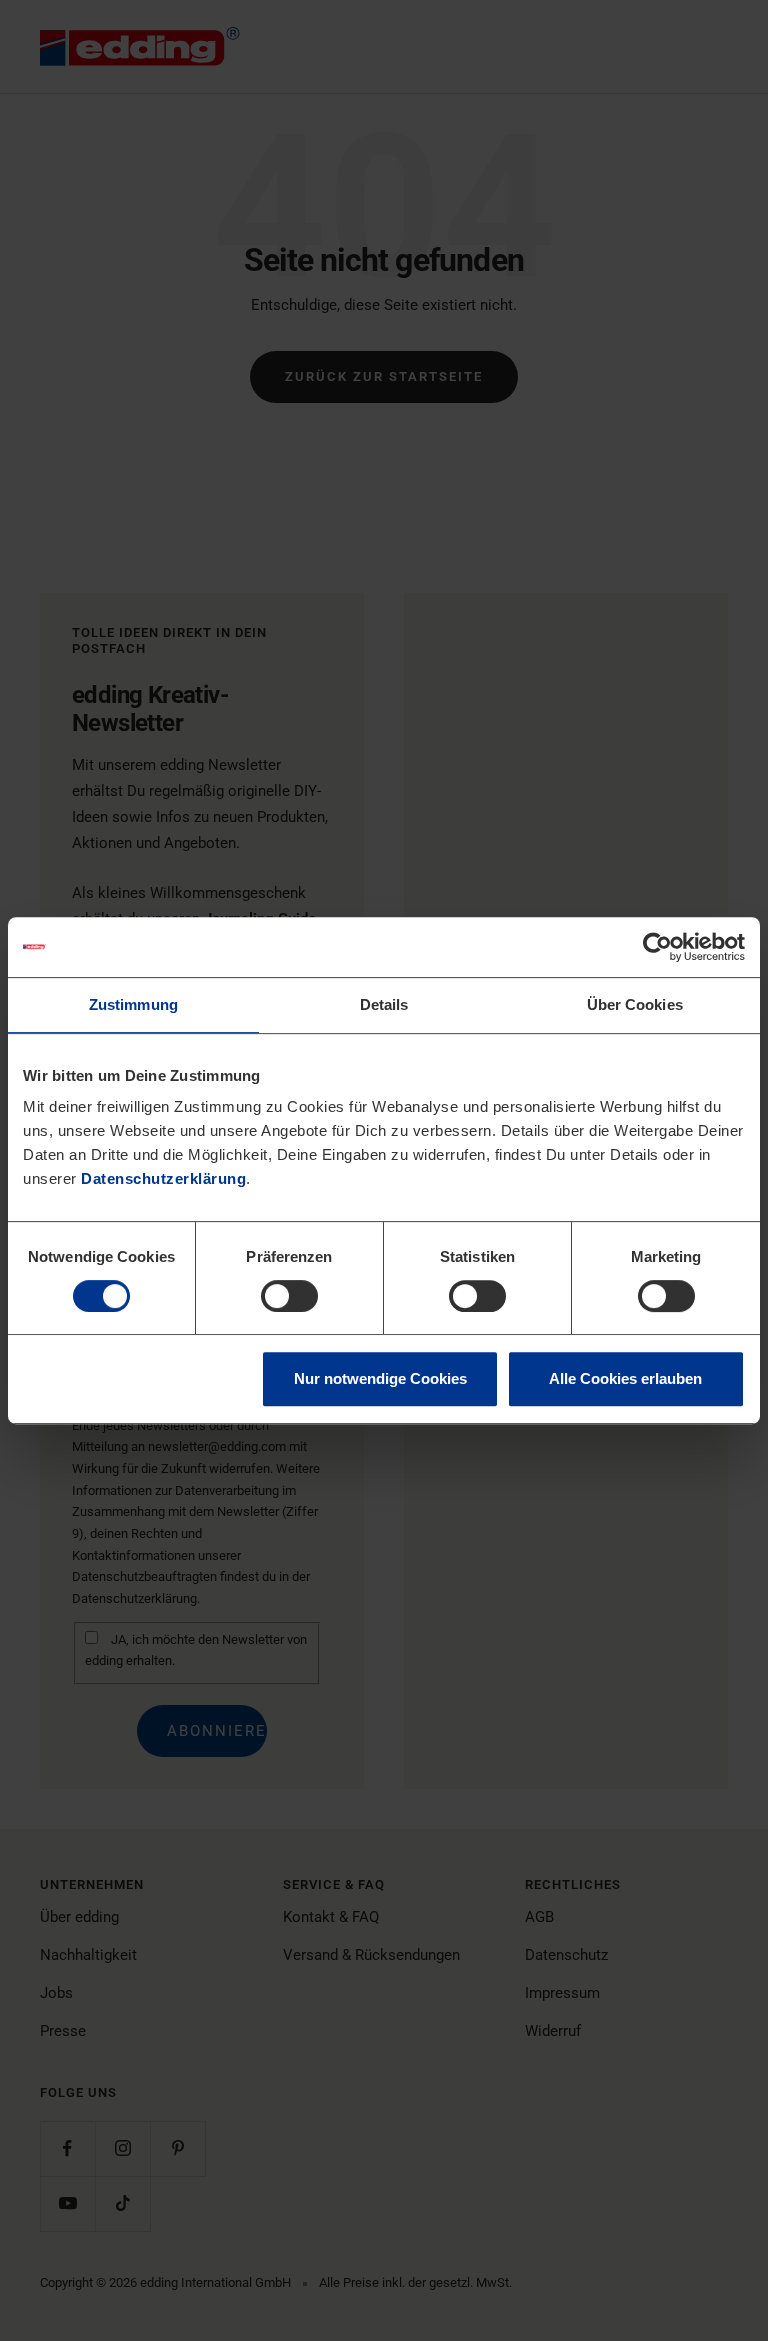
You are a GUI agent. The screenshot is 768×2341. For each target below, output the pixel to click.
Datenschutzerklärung (163, 1178)
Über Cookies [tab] (635, 1004)
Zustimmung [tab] (133, 1004)
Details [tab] (384, 1004)
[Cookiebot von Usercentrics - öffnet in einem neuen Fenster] (657, 947)
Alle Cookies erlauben (625, 1378)
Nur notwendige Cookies (380, 1378)
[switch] (289, 1296)
